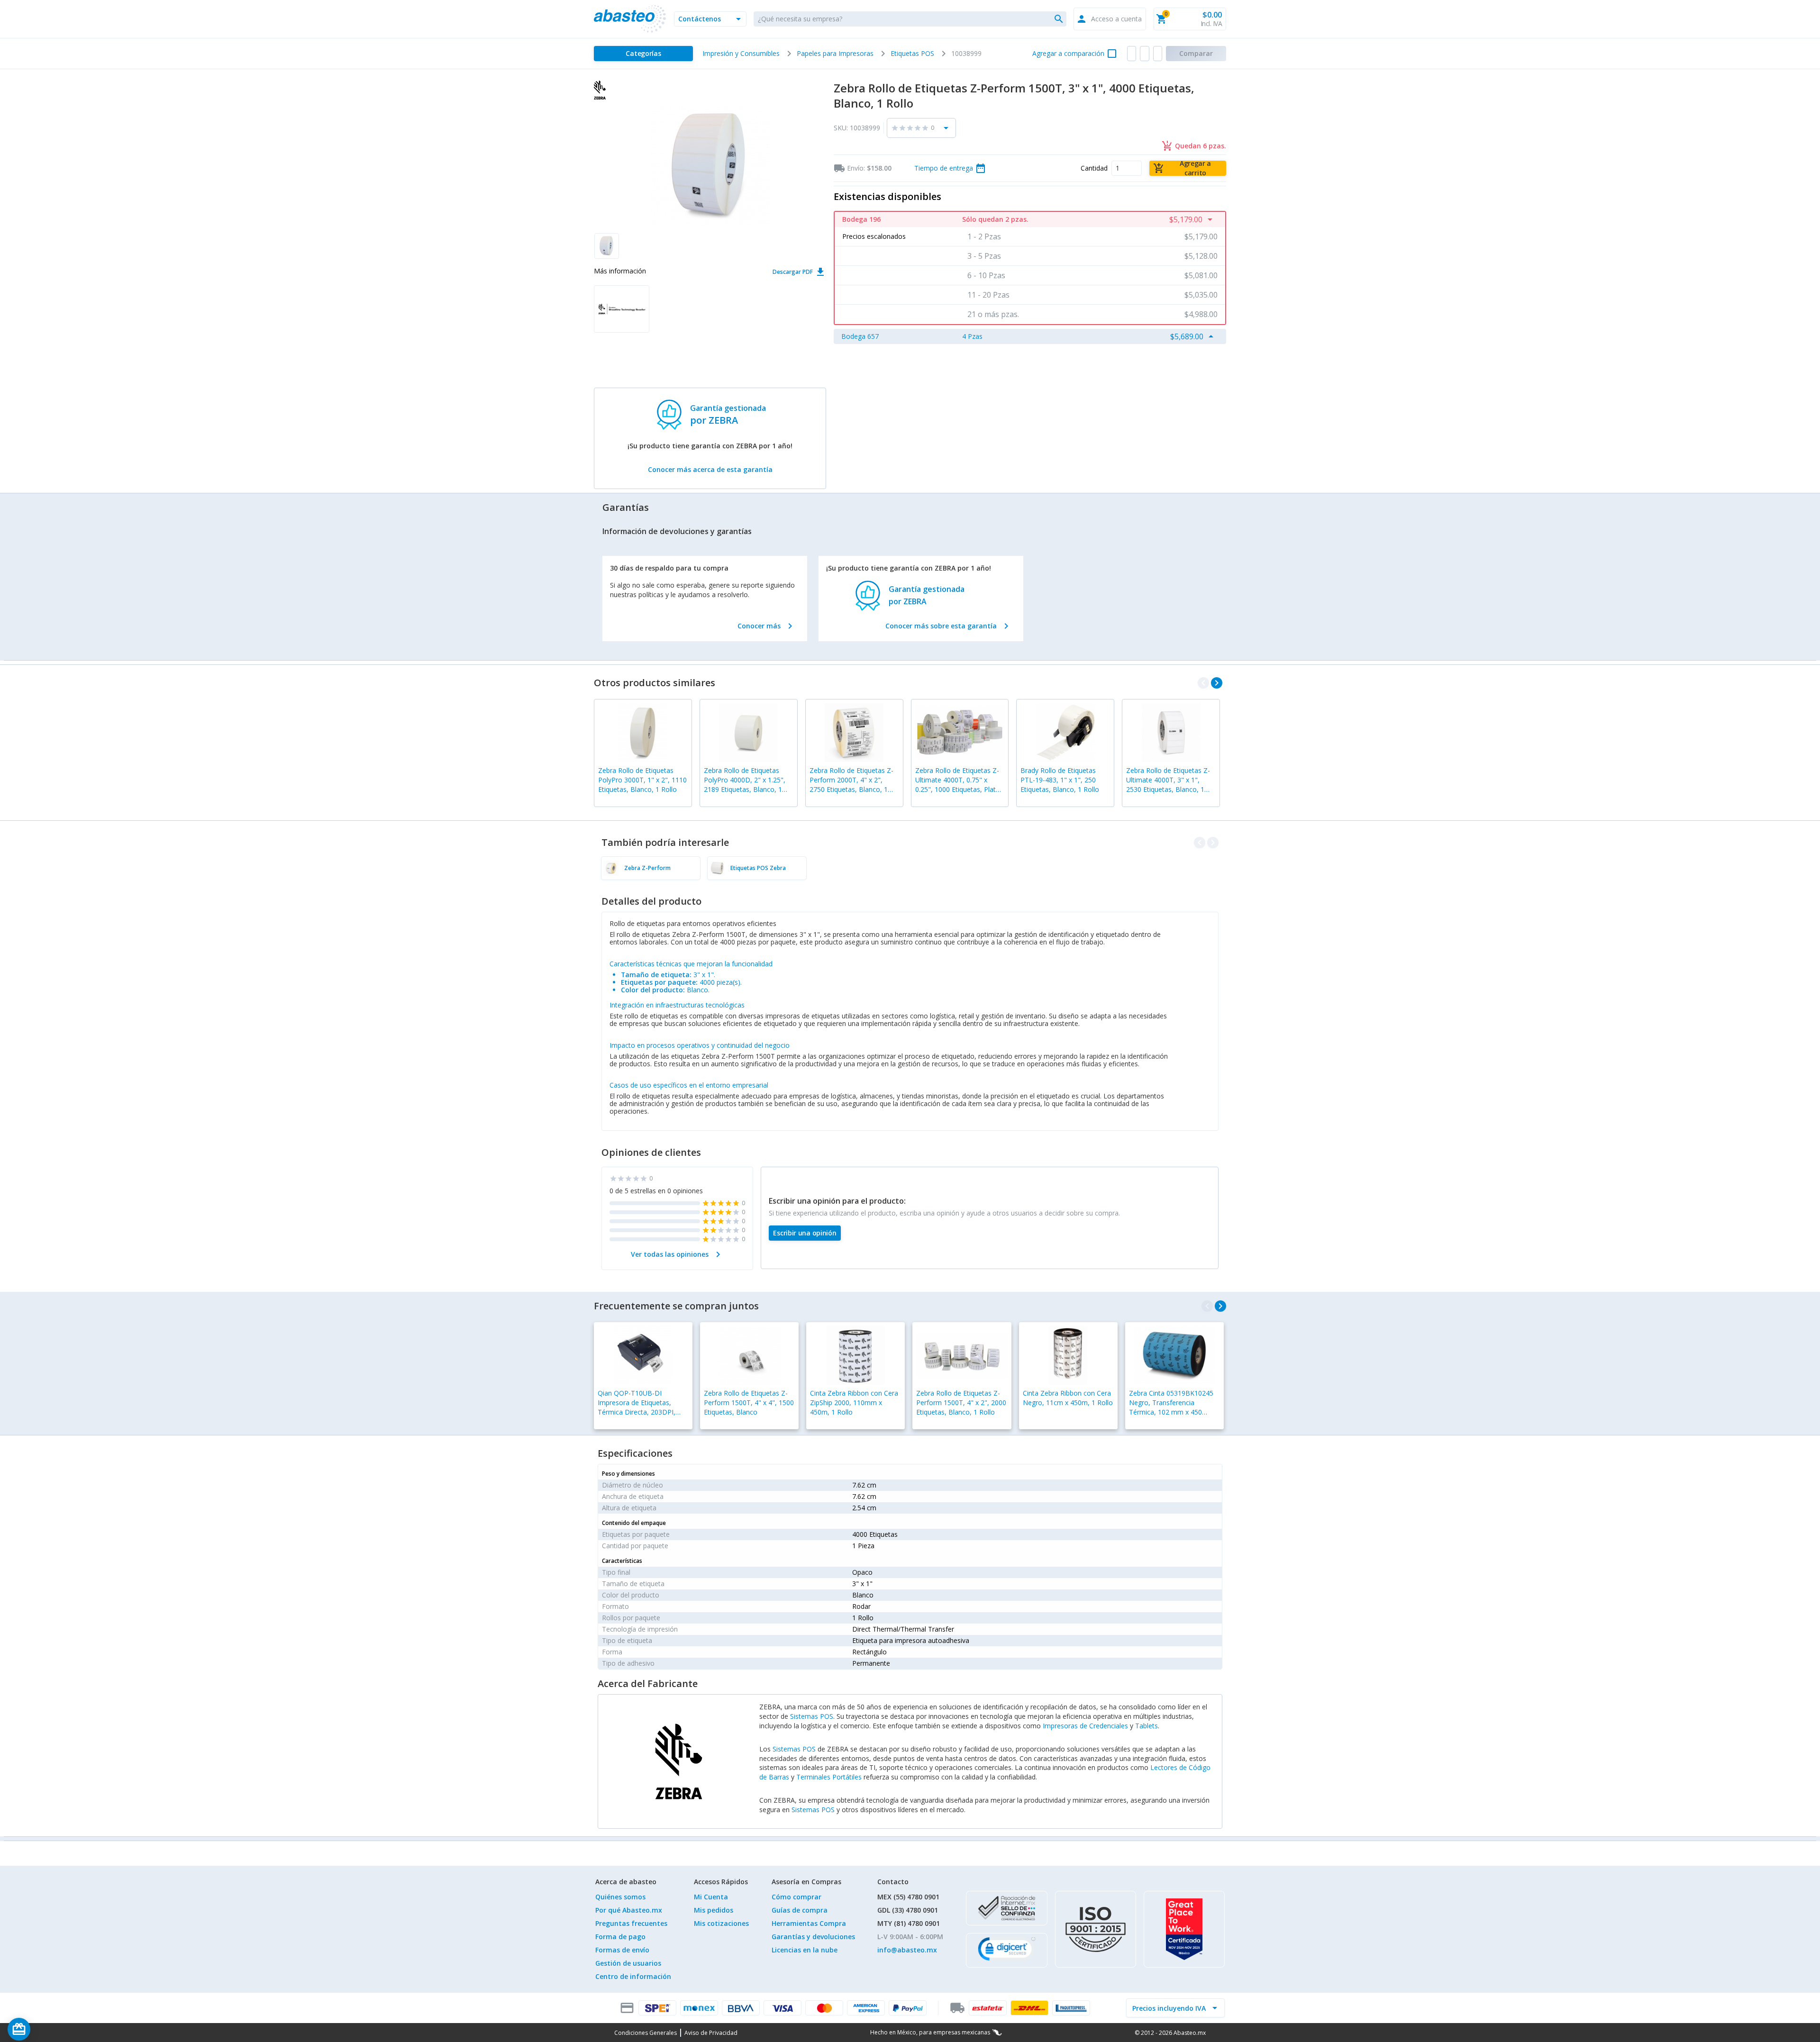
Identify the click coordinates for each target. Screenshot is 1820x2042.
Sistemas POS (812, 1716)
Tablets (1147, 1726)
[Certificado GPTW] (1184, 1929)
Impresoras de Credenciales (1085, 1726)
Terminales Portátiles (829, 1777)
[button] (710, 19)
